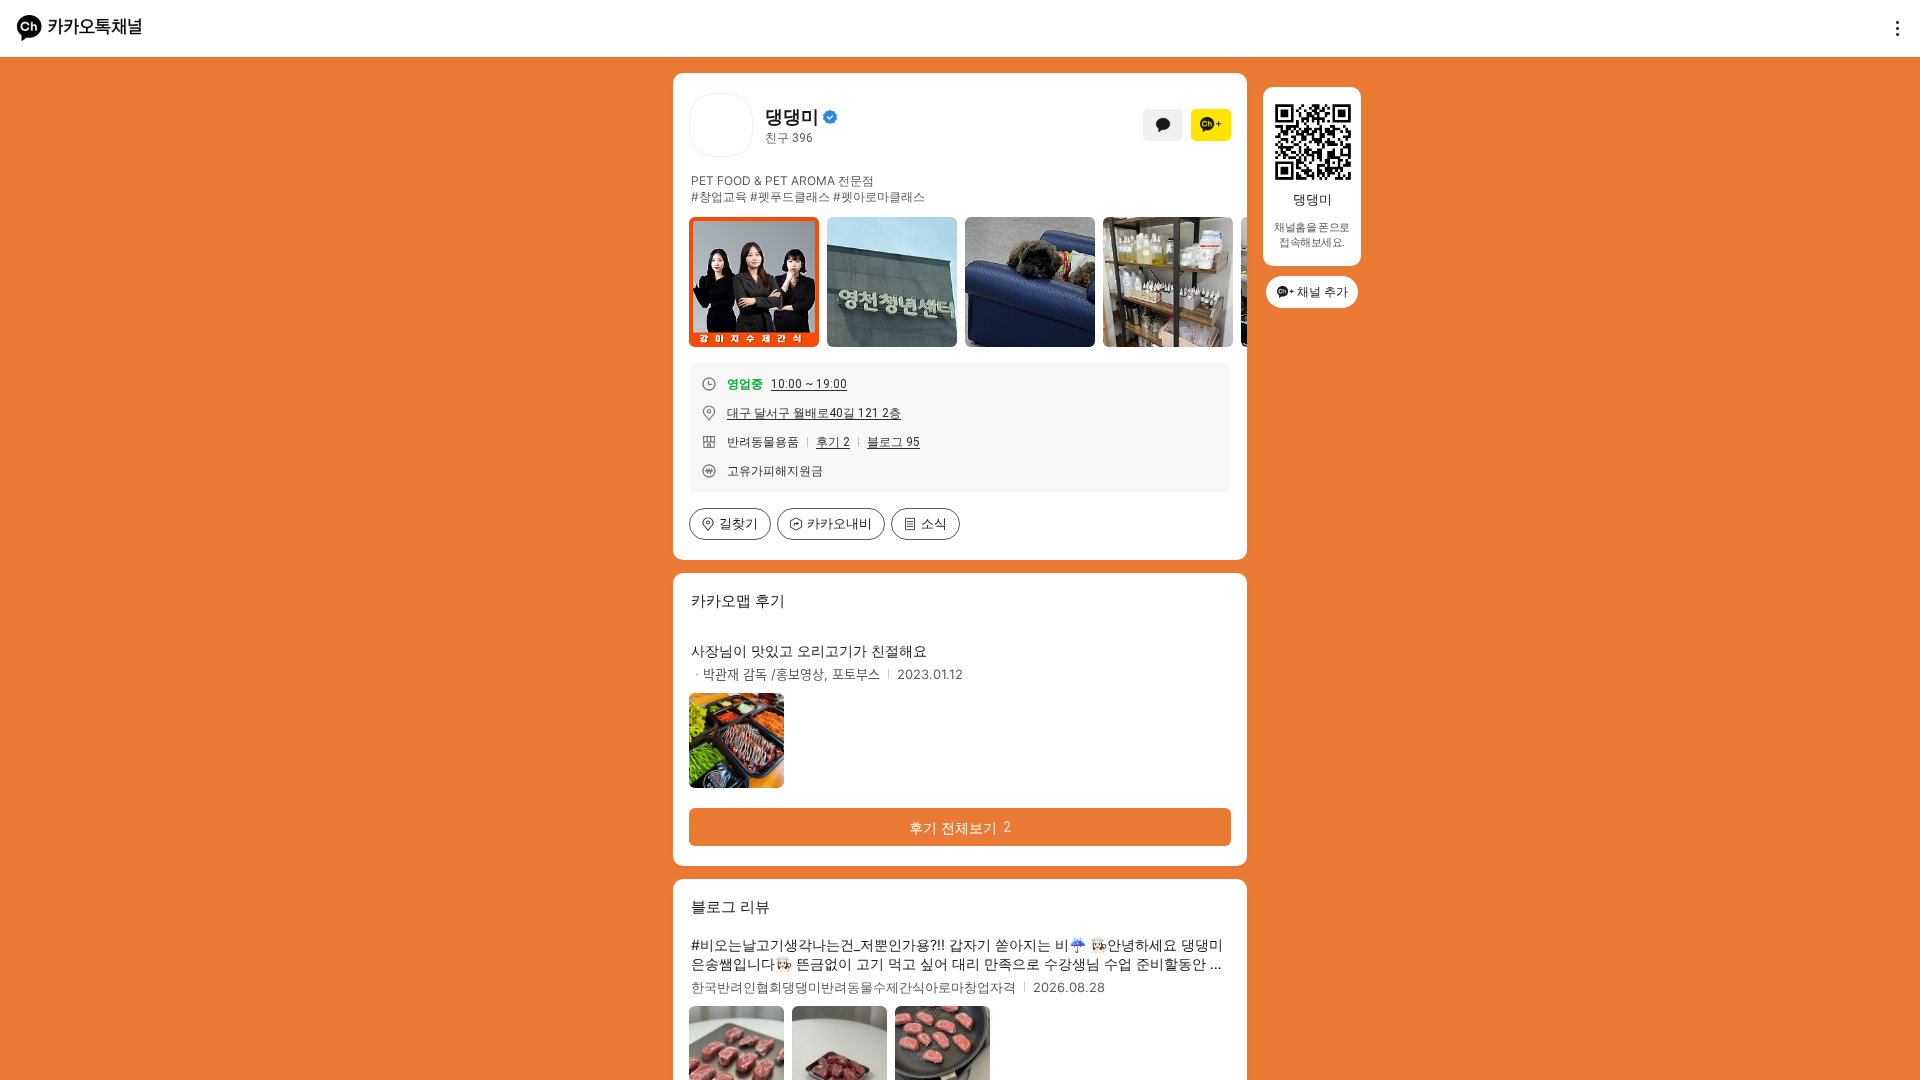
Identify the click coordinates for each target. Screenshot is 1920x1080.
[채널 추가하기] (1211, 125)
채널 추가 (1322, 291)
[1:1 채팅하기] (1163, 125)
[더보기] (1892, 28)
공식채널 (830, 117)
